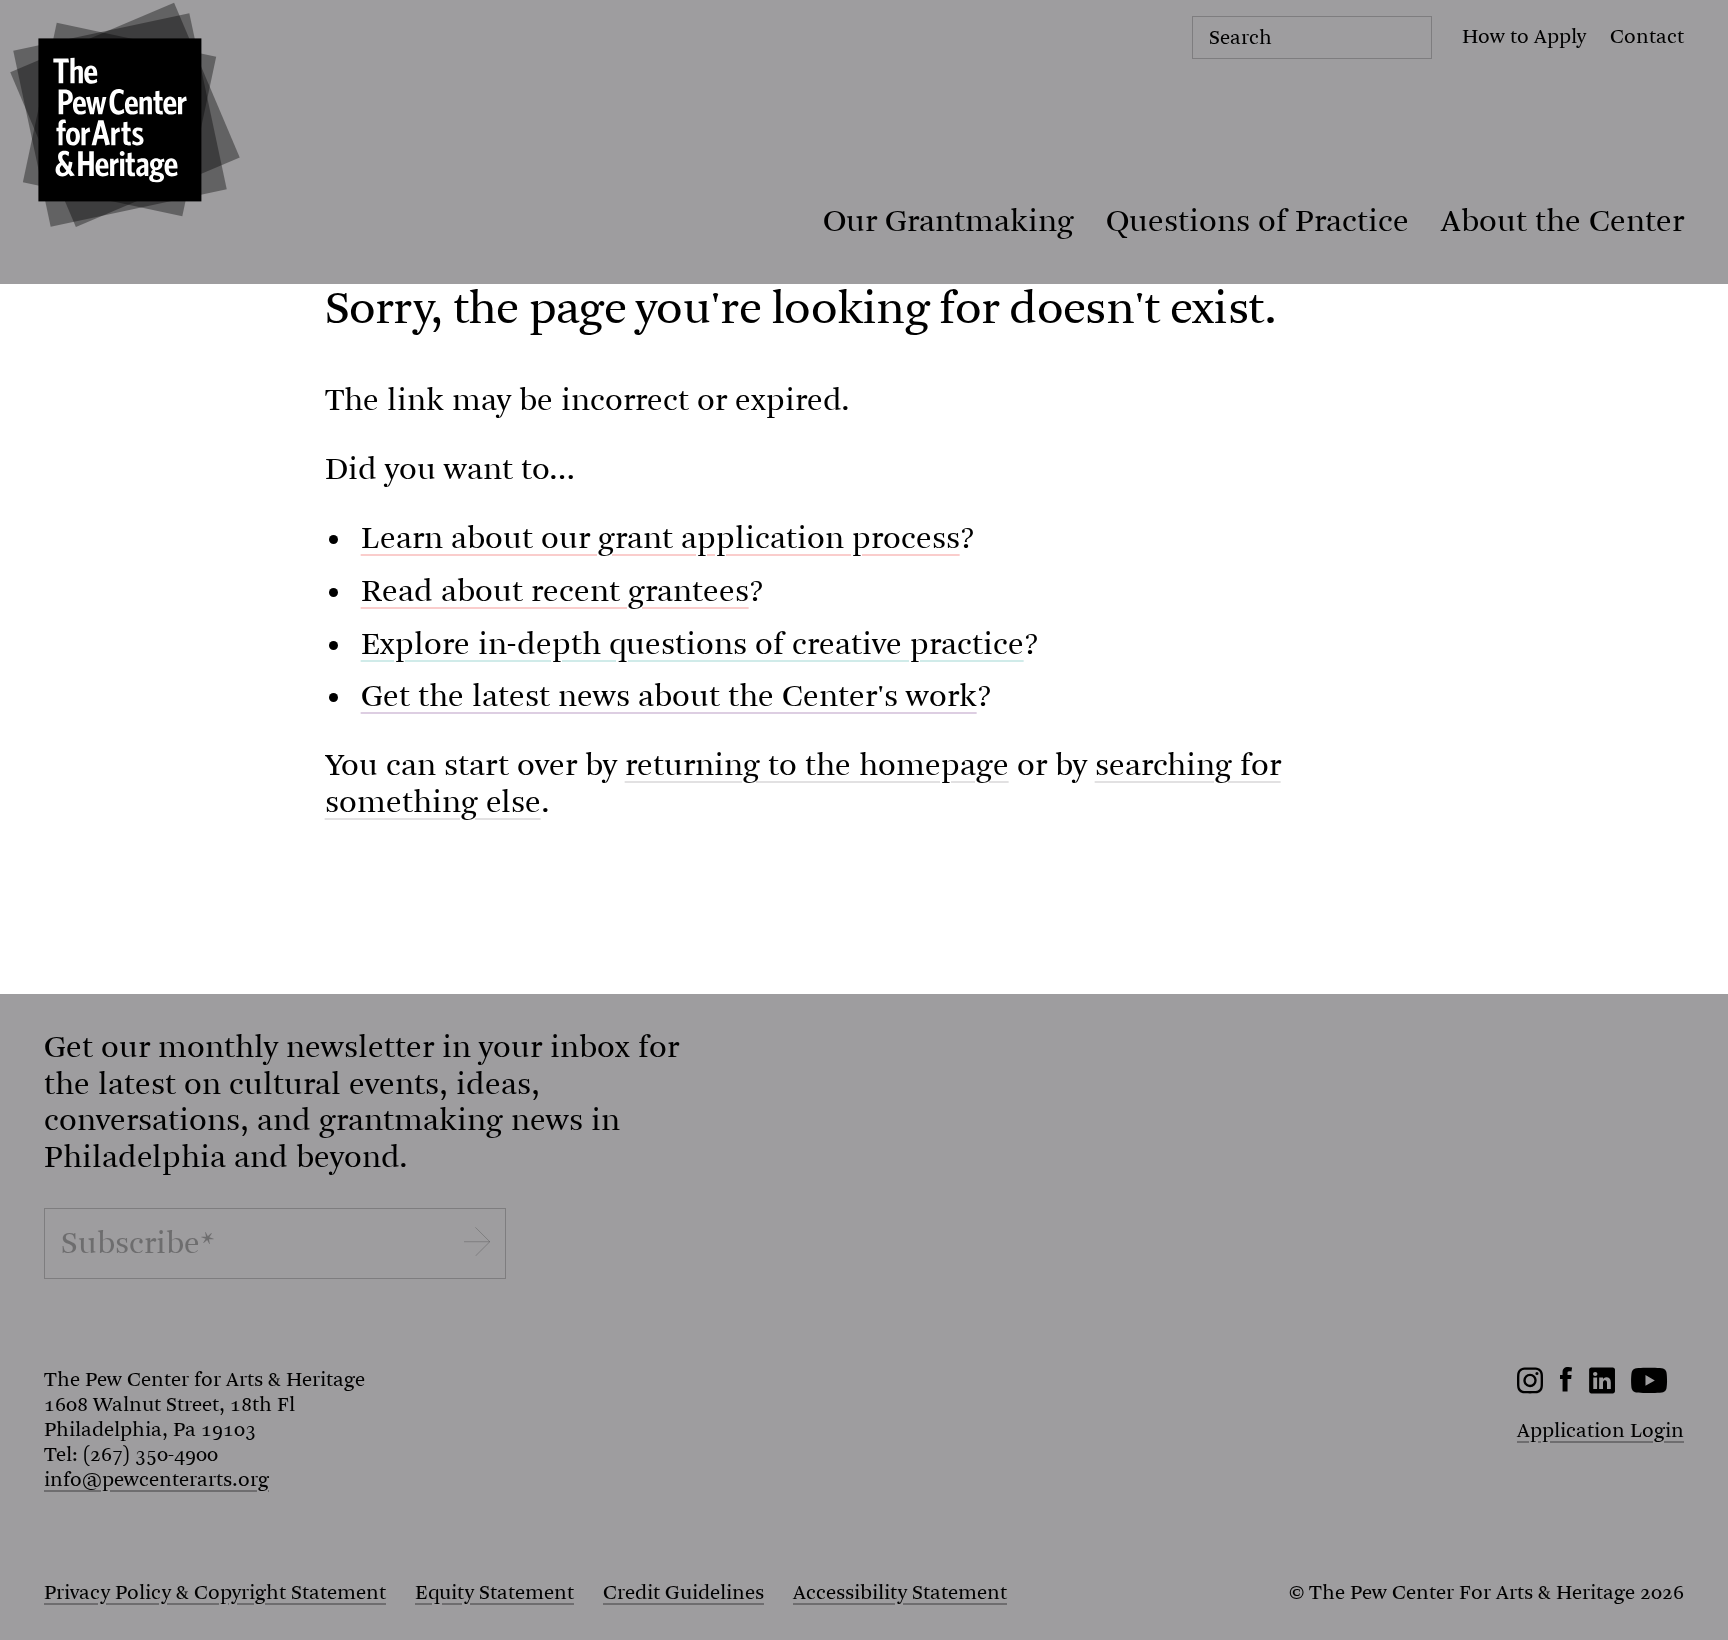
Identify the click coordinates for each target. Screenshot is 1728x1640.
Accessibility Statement (900, 1592)
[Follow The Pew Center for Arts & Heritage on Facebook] (1566, 1385)
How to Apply (1524, 36)
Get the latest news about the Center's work (669, 696)
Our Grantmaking (948, 221)
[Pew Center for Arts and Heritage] (120, 120)
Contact (1647, 36)
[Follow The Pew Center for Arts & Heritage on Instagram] (1530, 1387)
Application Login (1600, 1430)
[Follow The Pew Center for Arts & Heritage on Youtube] (1649, 1387)
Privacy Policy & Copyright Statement (215, 1592)
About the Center (1562, 221)
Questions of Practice (1257, 221)
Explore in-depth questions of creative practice (692, 644)
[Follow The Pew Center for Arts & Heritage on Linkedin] (1602, 1387)
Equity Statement (494, 1592)
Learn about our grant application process (660, 538)
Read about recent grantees (555, 591)
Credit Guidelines (683, 1592)
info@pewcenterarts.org (156, 1479)
